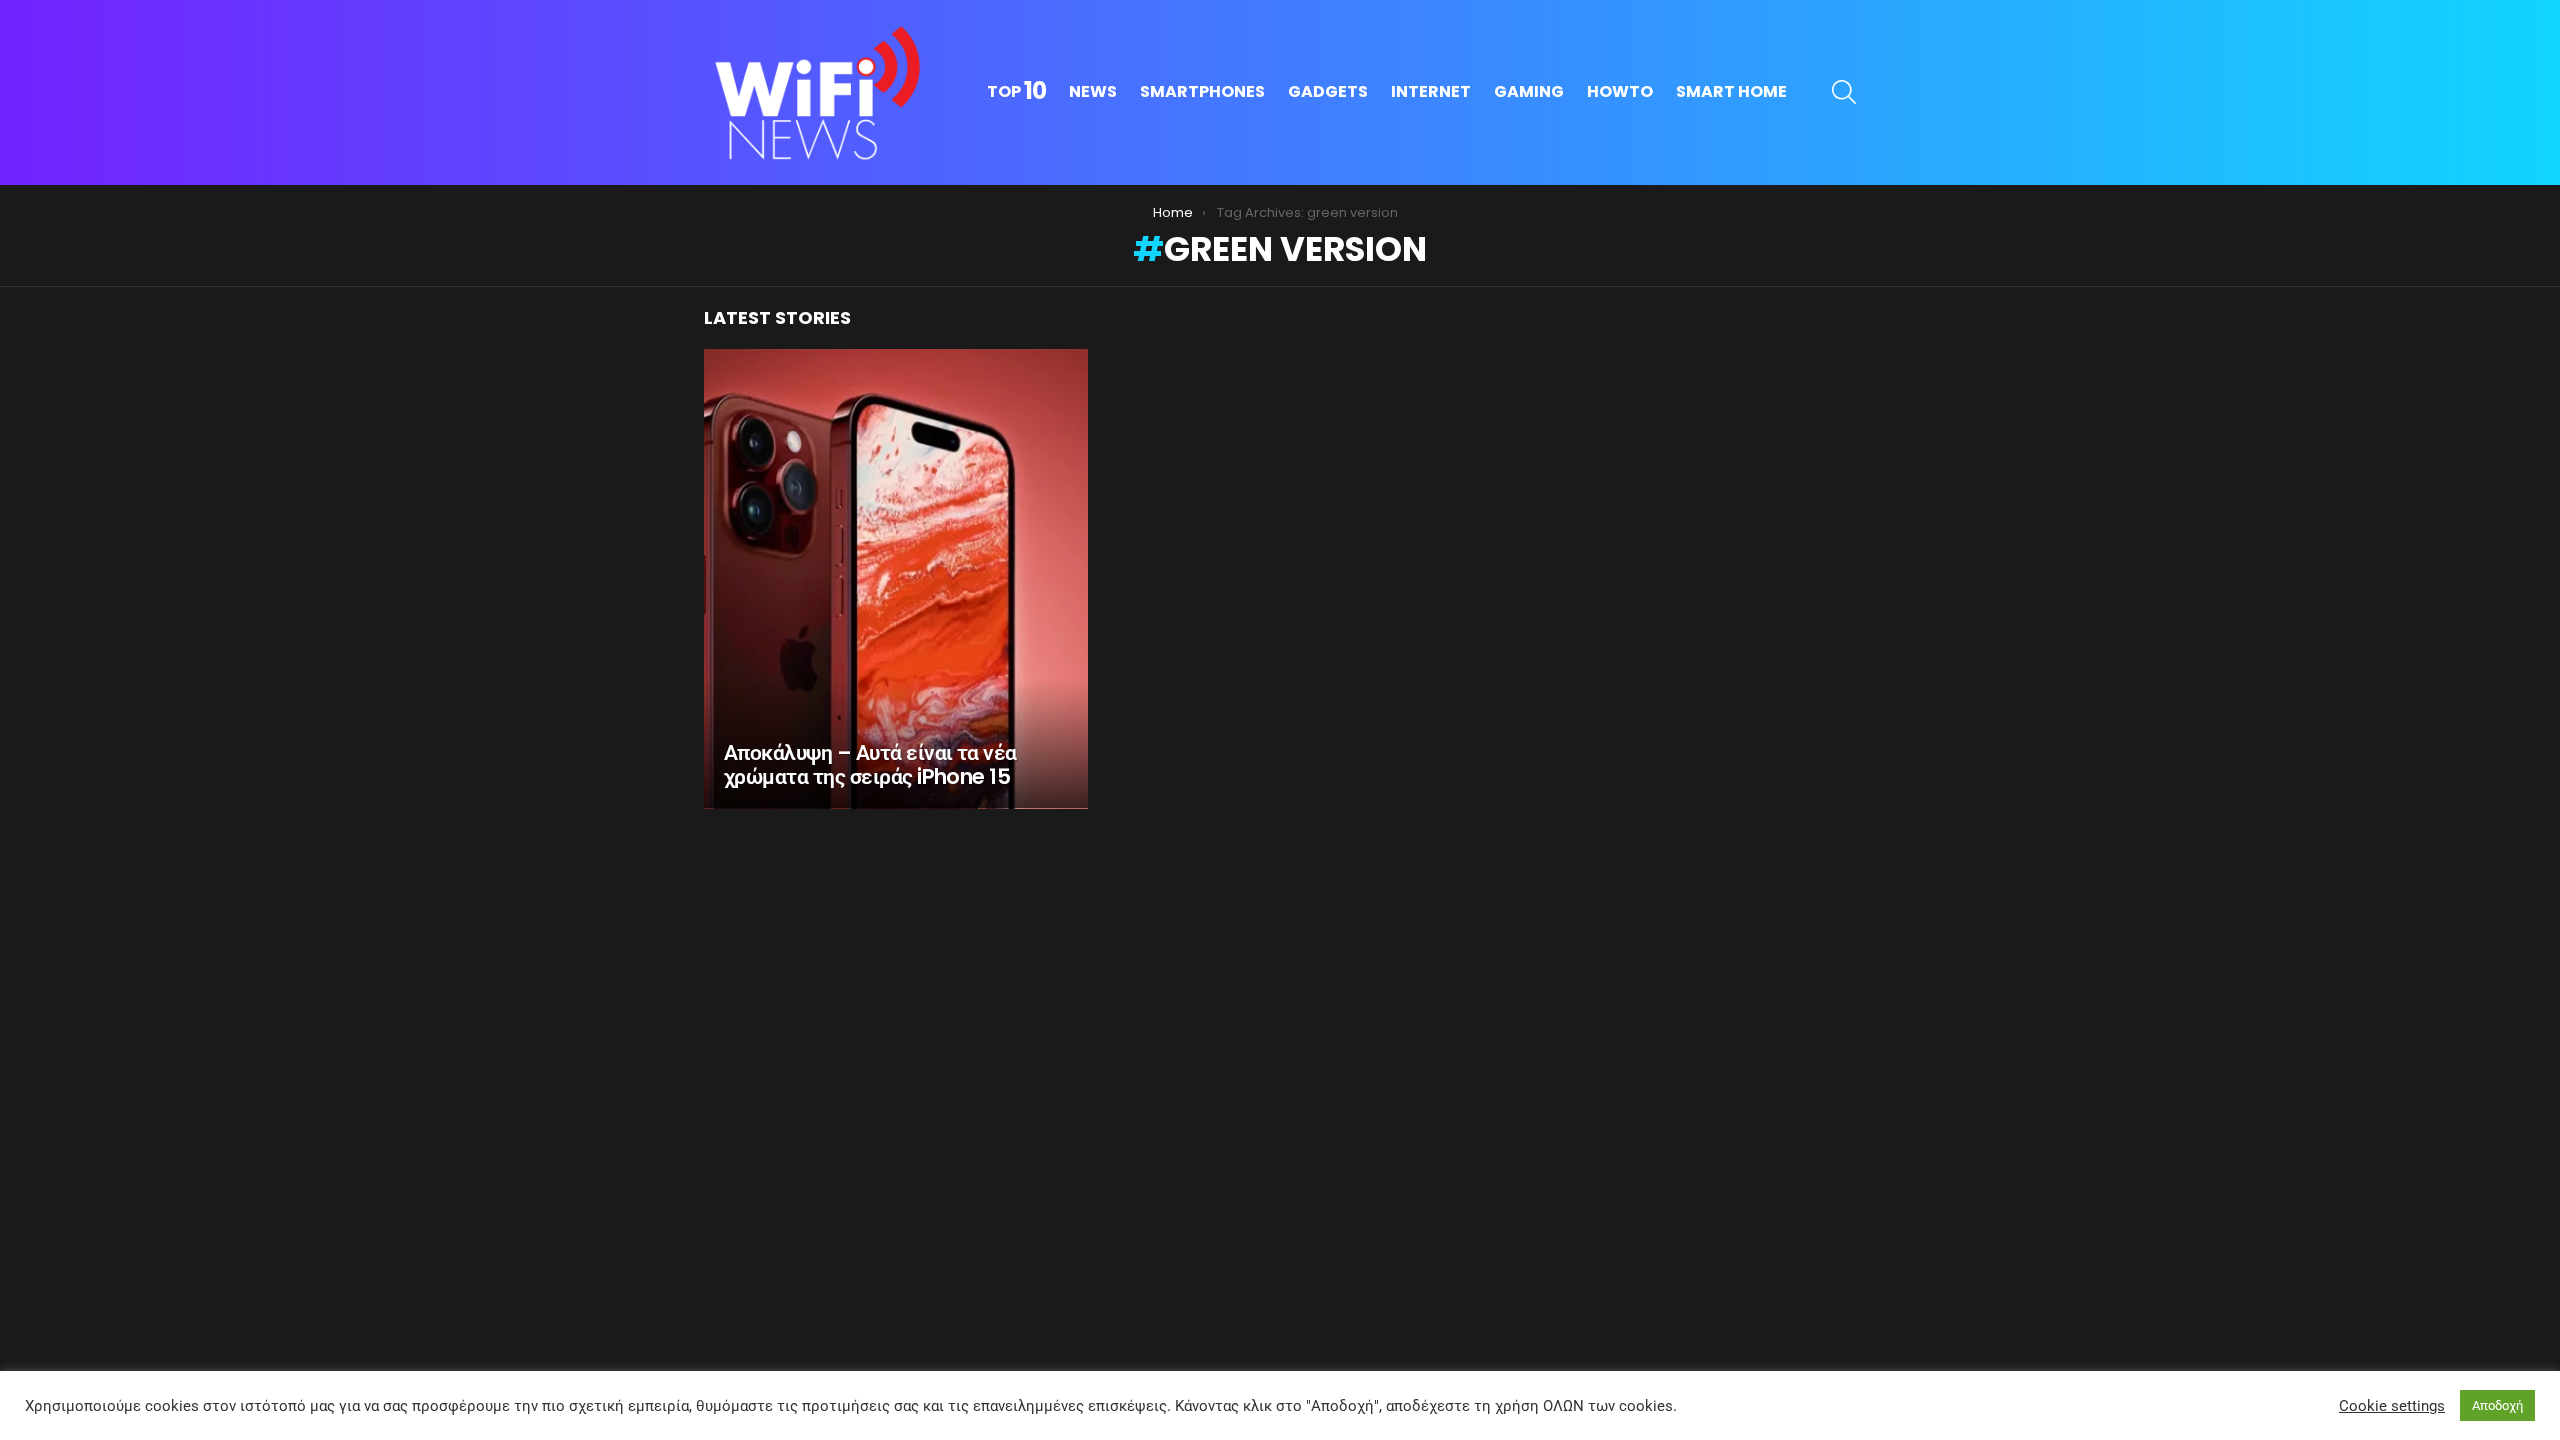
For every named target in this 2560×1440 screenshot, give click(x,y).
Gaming (1529, 91)
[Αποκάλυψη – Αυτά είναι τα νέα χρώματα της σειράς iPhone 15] (896, 579)
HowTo (1620, 91)
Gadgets (1328, 91)
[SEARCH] (1844, 92)
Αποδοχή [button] (2497, 1405)
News (1093, 91)
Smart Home (1731, 91)
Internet (1431, 91)
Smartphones (1202, 91)
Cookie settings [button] (2392, 1406)
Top (1016, 92)
